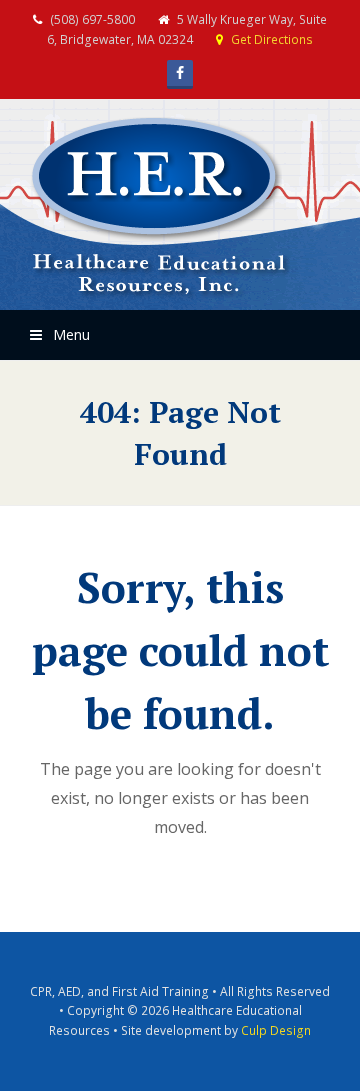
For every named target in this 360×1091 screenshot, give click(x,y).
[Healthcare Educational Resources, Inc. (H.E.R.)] (160, 207)
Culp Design (276, 1030)
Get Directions (272, 39)
